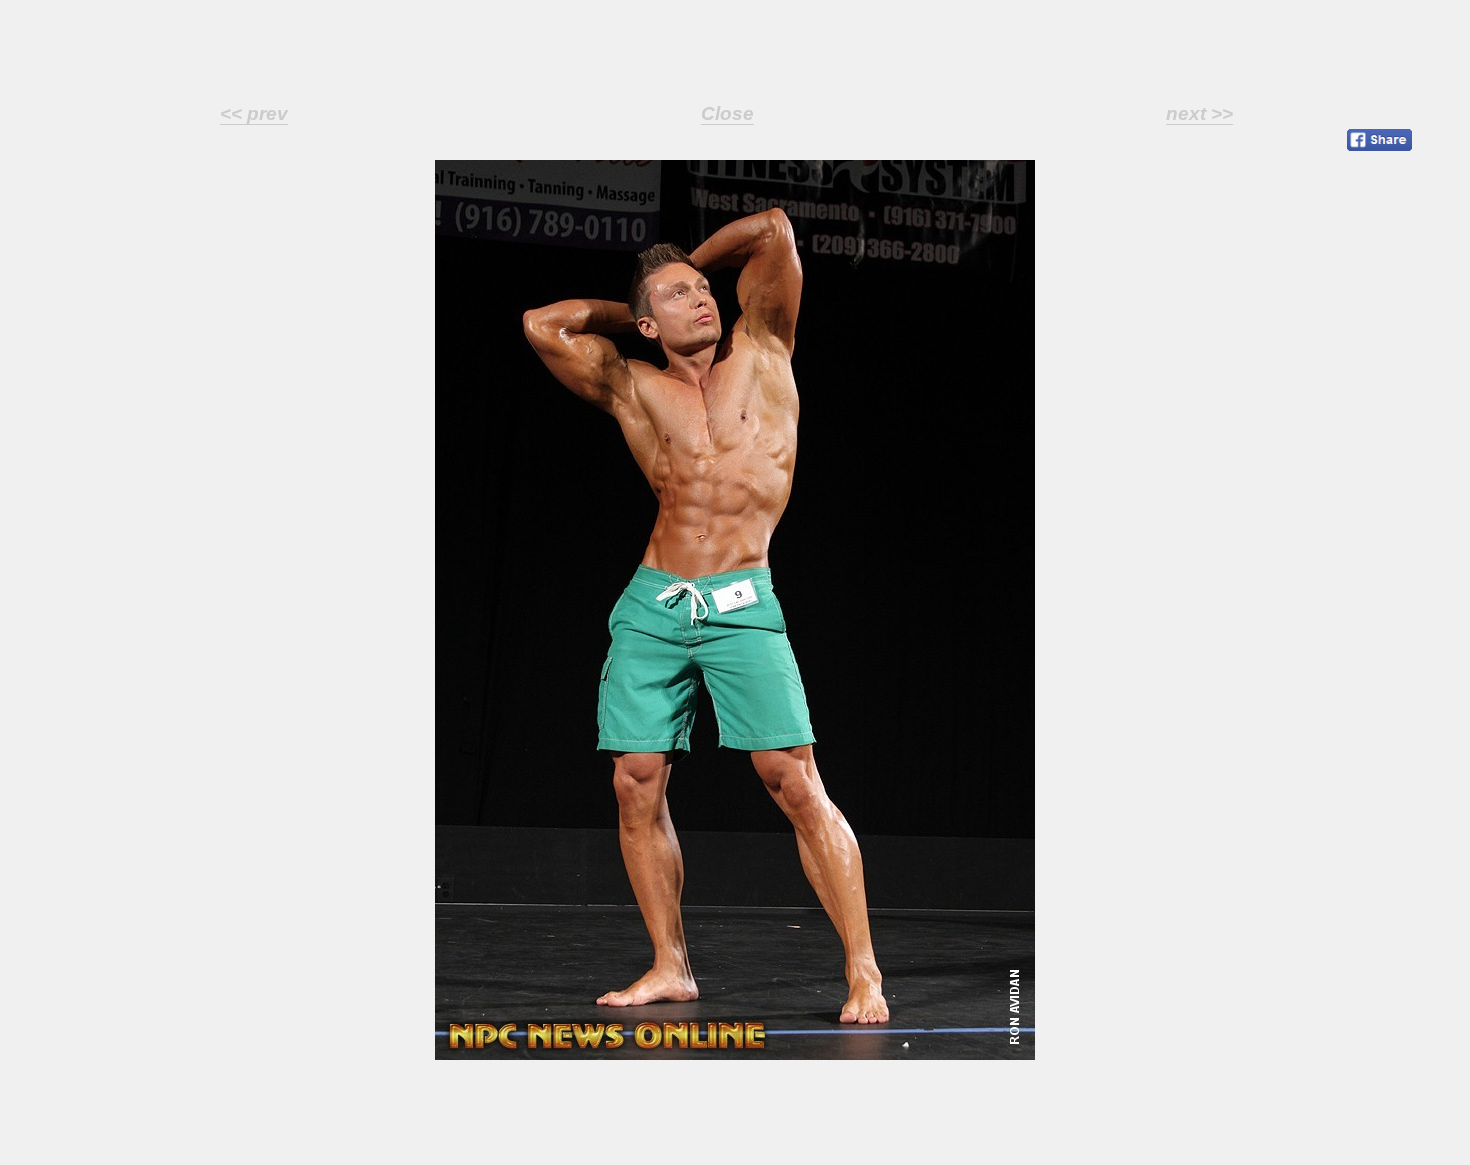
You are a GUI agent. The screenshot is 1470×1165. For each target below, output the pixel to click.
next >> (1199, 113)
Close (727, 113)
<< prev (254, 113)
